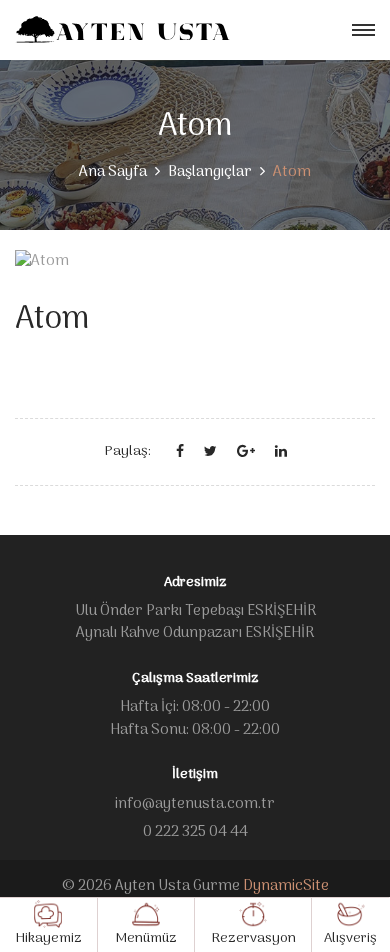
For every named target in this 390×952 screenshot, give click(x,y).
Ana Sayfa (113, 172)
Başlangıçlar (210, 172)
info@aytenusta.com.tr (195, 804)
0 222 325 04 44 (195, 832)
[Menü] (363, 30)
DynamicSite (286, 886)
